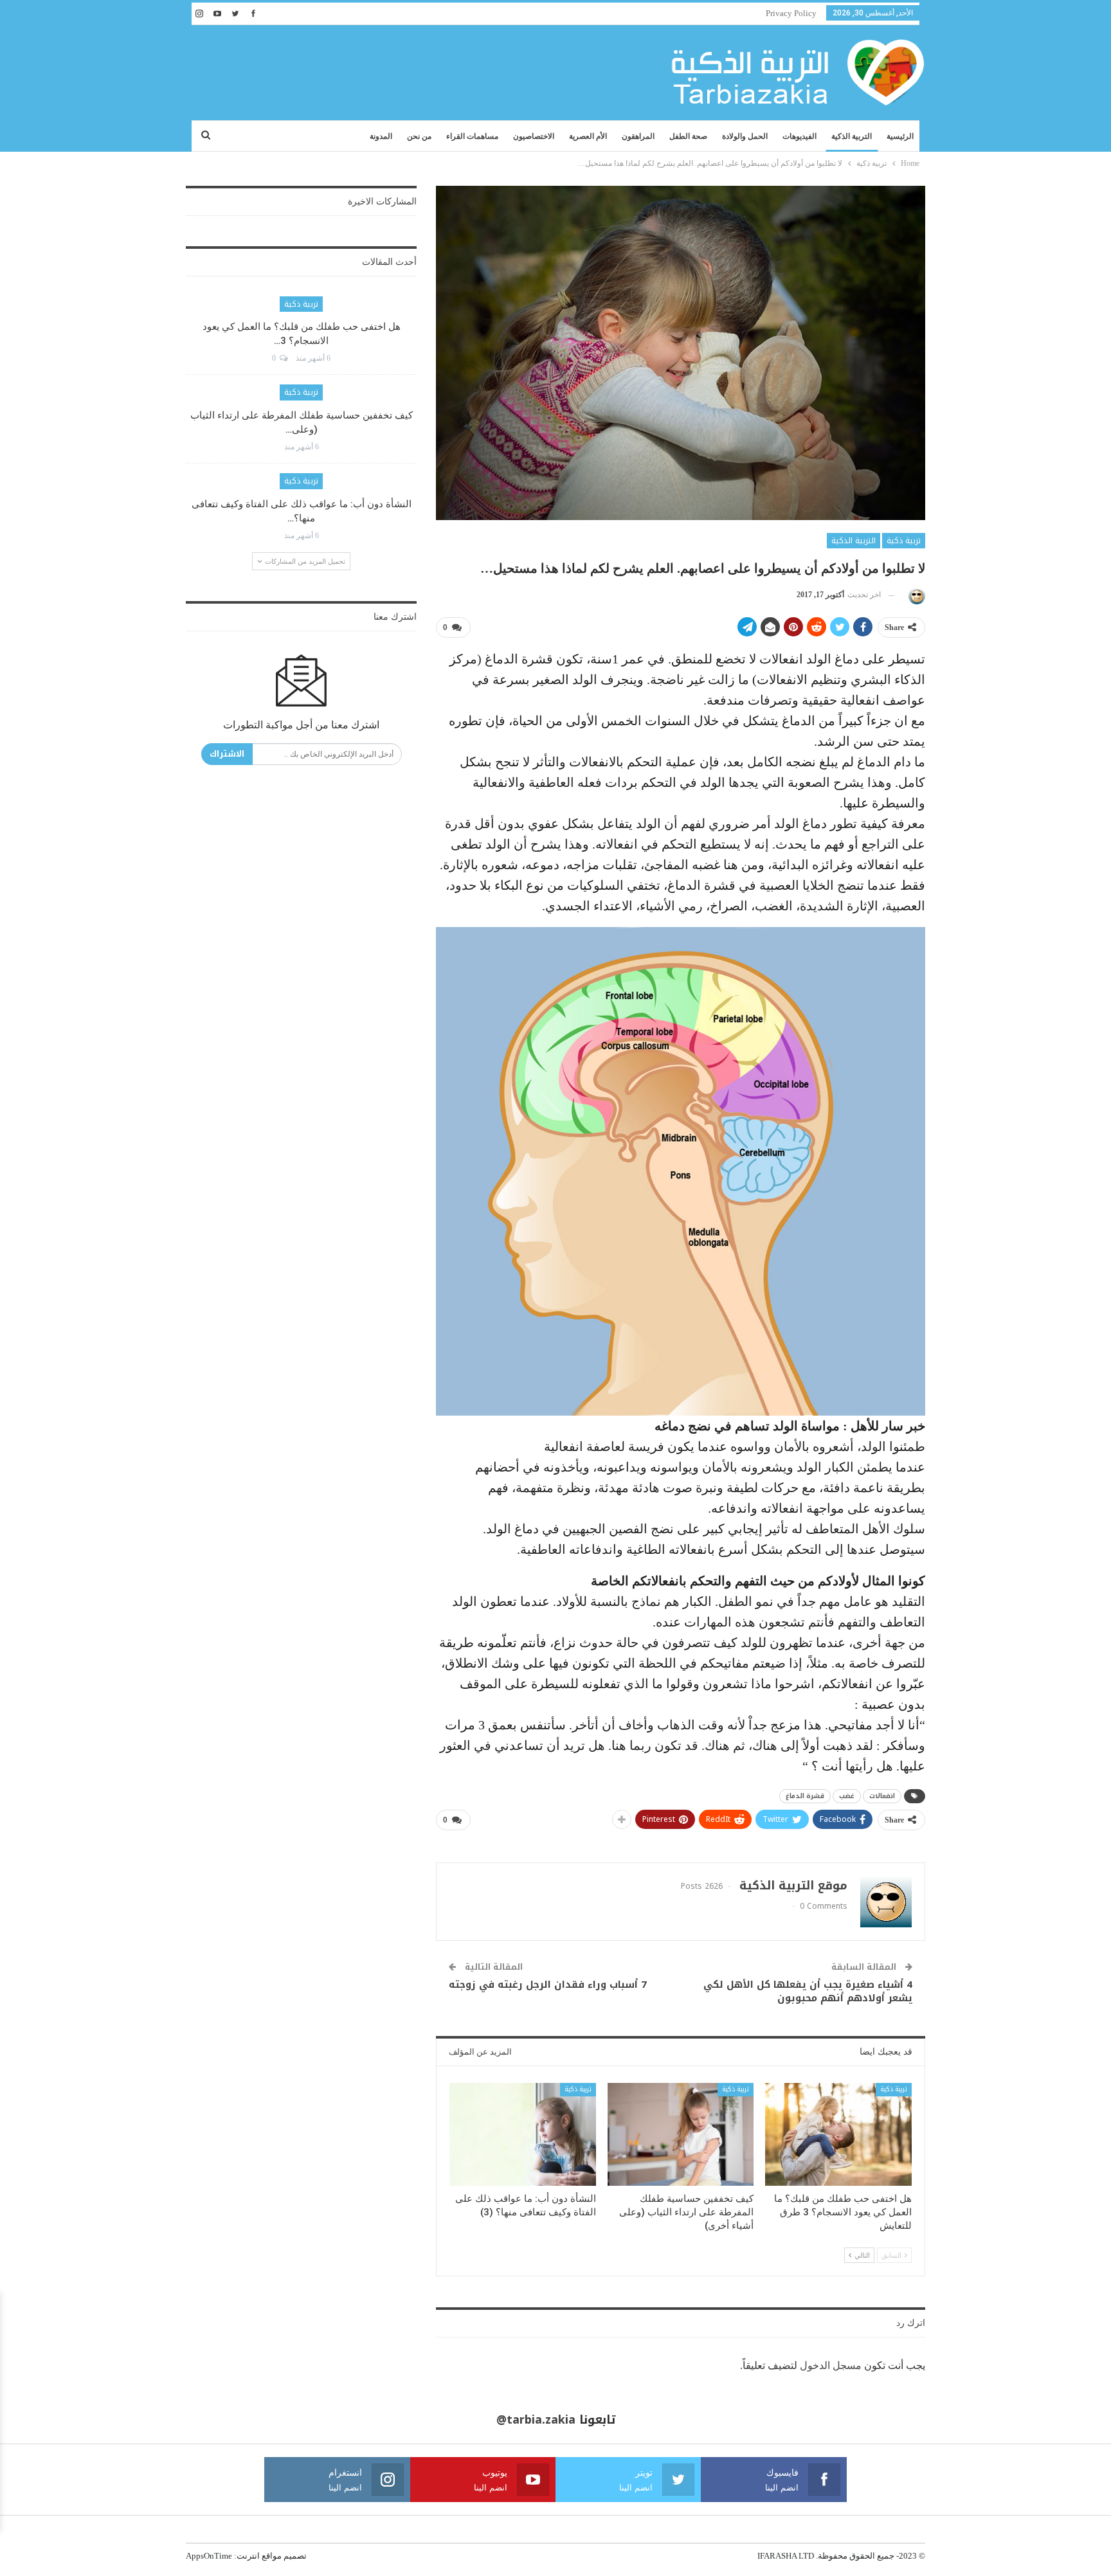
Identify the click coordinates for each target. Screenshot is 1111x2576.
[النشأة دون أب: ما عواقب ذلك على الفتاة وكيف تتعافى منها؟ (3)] (523, 2134)
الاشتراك (227, 754)
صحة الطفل (688, 136)
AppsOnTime (209, 2556)
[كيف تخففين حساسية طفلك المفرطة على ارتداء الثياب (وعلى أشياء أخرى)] (681, 2134)
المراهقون (638, 136)
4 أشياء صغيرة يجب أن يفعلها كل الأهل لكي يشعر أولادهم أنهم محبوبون (808, 1991)
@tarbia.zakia (536, 2420)
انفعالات (882, 1796)
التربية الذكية (852, 136)
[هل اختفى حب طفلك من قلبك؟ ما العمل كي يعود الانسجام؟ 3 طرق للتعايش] (838, 2134)
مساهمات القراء (472, 136)
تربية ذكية (904, 541)
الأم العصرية (588, 136)
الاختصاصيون (534, 136)
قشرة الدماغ (805, 1796)
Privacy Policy (791, 13)
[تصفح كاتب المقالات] (915, 595)
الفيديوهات (799, 136)
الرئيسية (900, 136)
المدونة (381, 136)
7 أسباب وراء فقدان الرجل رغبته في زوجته (548, 1985)
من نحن (419, 136)
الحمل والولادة (745, 136)
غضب (847, 1796)
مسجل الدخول (831, 2365)
